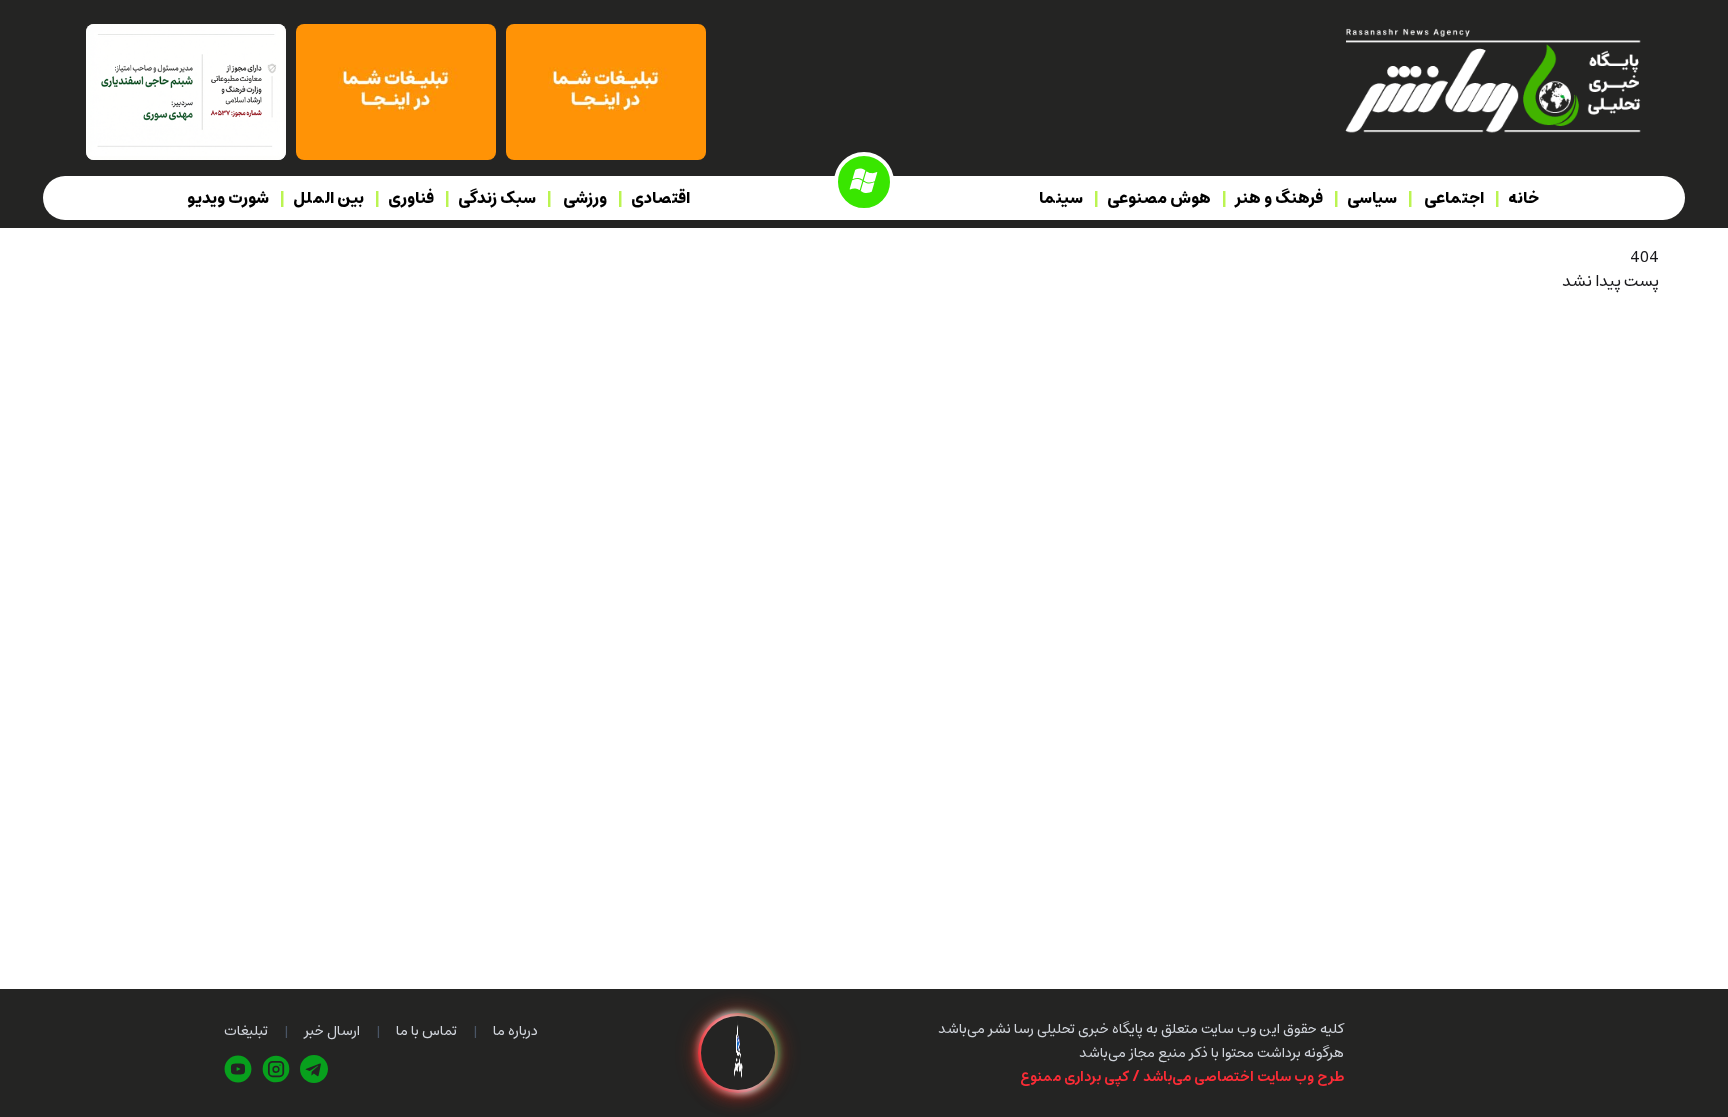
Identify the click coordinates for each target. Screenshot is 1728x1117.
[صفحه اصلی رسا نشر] (1491, 79)
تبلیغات (246, 1031)
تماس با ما (426, 1031)
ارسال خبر (332, 1031)
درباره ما (515, 1031)
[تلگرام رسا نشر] (314, 1069)
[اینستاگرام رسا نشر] (276, 1069)
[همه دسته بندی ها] (864, 182)
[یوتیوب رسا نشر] (238, 1069)
